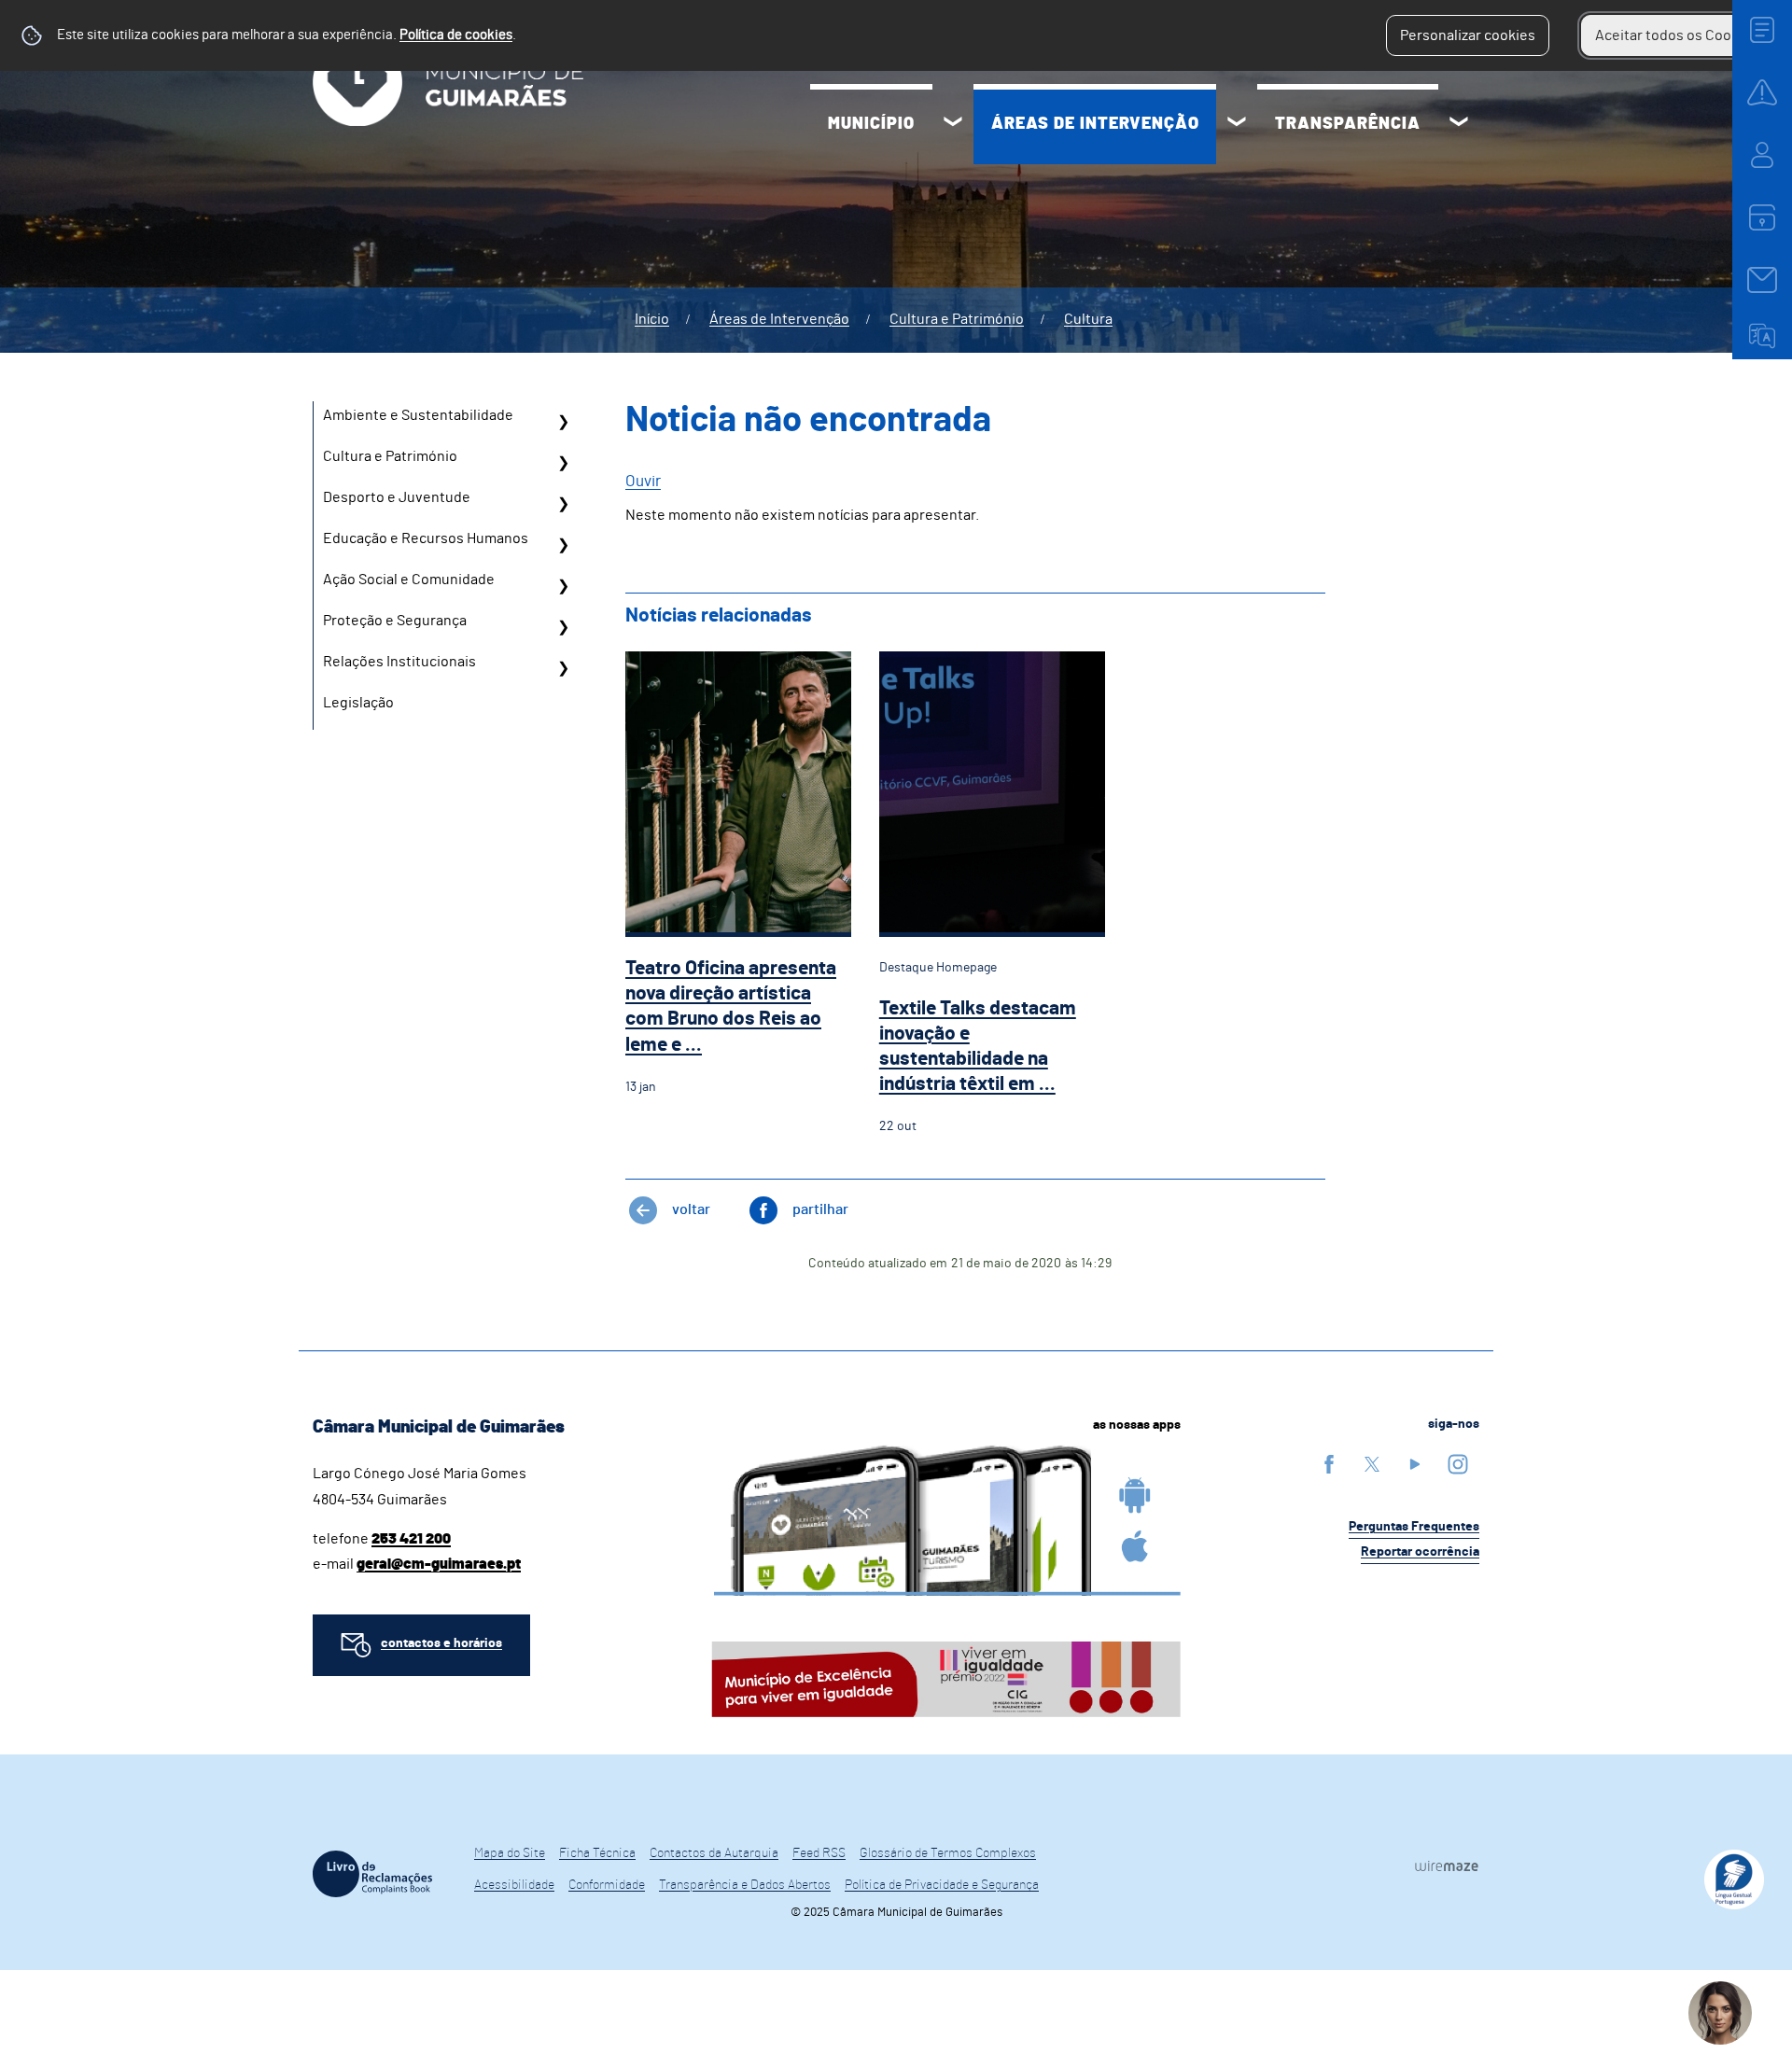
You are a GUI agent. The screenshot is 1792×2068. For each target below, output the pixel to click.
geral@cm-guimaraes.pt (439, 1564)
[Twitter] (1372, 1464)
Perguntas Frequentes (1414, 1527)
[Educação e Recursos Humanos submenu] (563, 545)
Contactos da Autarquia (714, 1853)
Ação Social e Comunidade (409, 580)
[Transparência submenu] (1459, 124)
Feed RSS (819, 1853)
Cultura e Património (957, 319)
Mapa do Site (510, 1853)
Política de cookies (456, 35)
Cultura (1088, 319)
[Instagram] (1458, 1464)
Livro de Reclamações (372, 1874)
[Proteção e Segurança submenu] (563, 627)
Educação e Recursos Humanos (426, 538)
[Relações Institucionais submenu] (563, 668)
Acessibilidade (514, 1885)
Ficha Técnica (597, 1853)
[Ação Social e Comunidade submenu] (563, 586)
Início (652, 319)
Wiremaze (1447, 1865)
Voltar (691, 1209)
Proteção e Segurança (395, 621)
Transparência (1348, 124)
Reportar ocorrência (1420, 1552)
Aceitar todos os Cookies (1677, 35)
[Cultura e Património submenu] (563, 463)
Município (871, 124)
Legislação (358, 703)
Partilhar (820, 1209)
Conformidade (607, 1885)
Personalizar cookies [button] (1468, 35)
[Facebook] (1329, 1464)
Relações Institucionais (399, 662)
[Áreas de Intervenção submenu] (1237, 124)
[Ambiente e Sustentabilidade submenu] (563, 422)
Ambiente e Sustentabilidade (418, 415)
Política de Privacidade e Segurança (942, 1885)
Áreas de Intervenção (1095, 124)
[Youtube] (1415, 1464)
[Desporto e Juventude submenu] (563, 504)
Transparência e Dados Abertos (745, 1885)
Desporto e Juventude (397, 497)
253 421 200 (411, 1539)
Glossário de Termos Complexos (948, 1853)
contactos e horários (441, 1643)
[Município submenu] (953, 124)
